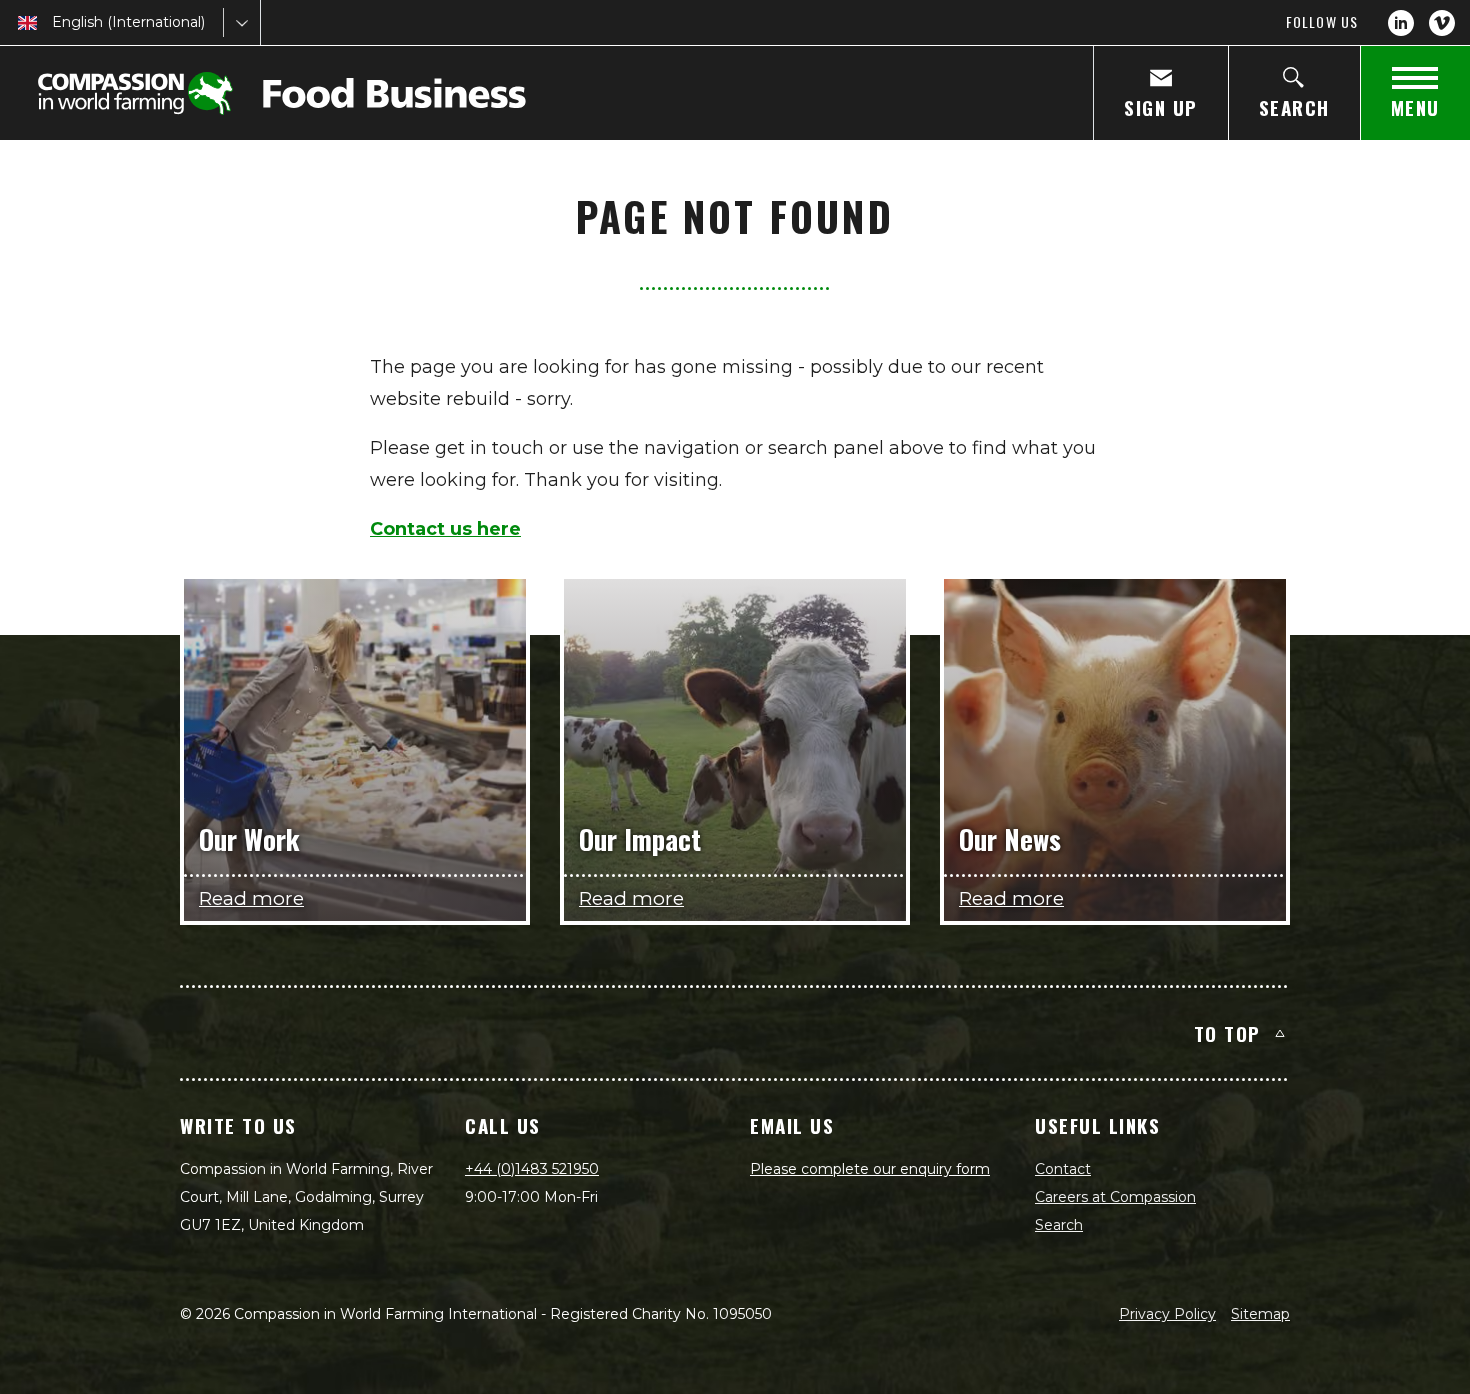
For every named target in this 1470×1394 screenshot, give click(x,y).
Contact (1063, 1169)
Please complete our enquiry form (870, 1169)
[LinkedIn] (1401, 23)
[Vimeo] (1442, 23)
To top (1227, 1033)
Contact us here (445, 529)
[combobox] (54, 22)
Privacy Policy (1167, 1314)
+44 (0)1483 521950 (532, 1169)
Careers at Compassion (1115, 1197)
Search (1059, 1225)
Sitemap (1260, 1314)
